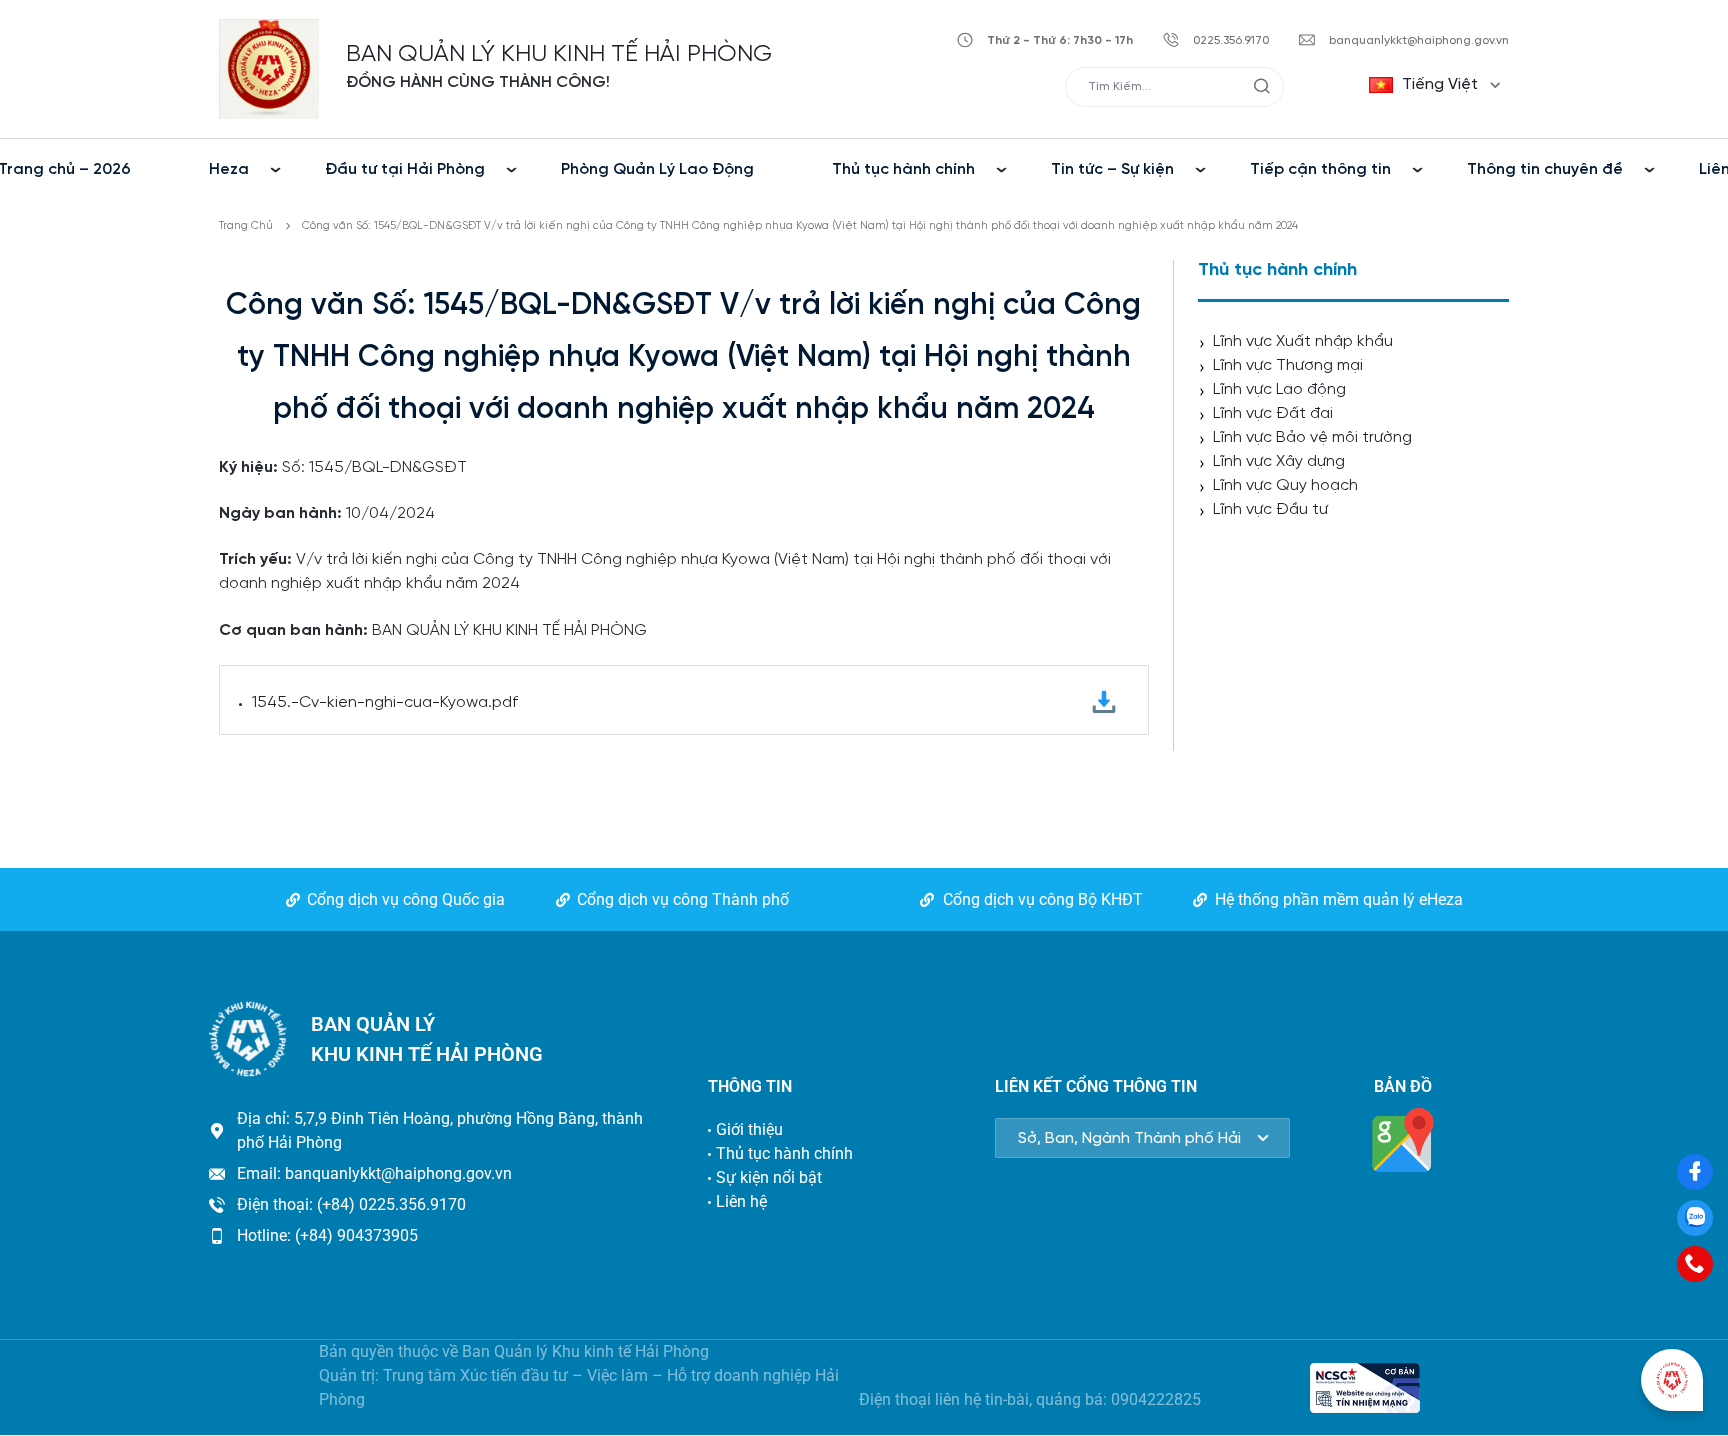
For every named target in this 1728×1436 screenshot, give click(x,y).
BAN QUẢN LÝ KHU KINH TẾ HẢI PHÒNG (559, 54)
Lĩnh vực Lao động (1279, 389)
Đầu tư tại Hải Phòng (405, 169)
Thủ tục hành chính (903, 169)
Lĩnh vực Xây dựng (1279, 461)
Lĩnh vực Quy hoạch (1285, 485)
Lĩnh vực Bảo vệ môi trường (1312, 437)
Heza (229, 169)
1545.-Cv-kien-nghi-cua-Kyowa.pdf (385, 702)
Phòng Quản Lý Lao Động (657, 169)
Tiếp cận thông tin (1320, 169)
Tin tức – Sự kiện (1112, 169)
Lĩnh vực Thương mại (1288, 365)
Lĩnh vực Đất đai (1273, 413)
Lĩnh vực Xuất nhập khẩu (1303, 341)
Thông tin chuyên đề (1545, 169)
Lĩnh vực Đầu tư (1270, 509)
